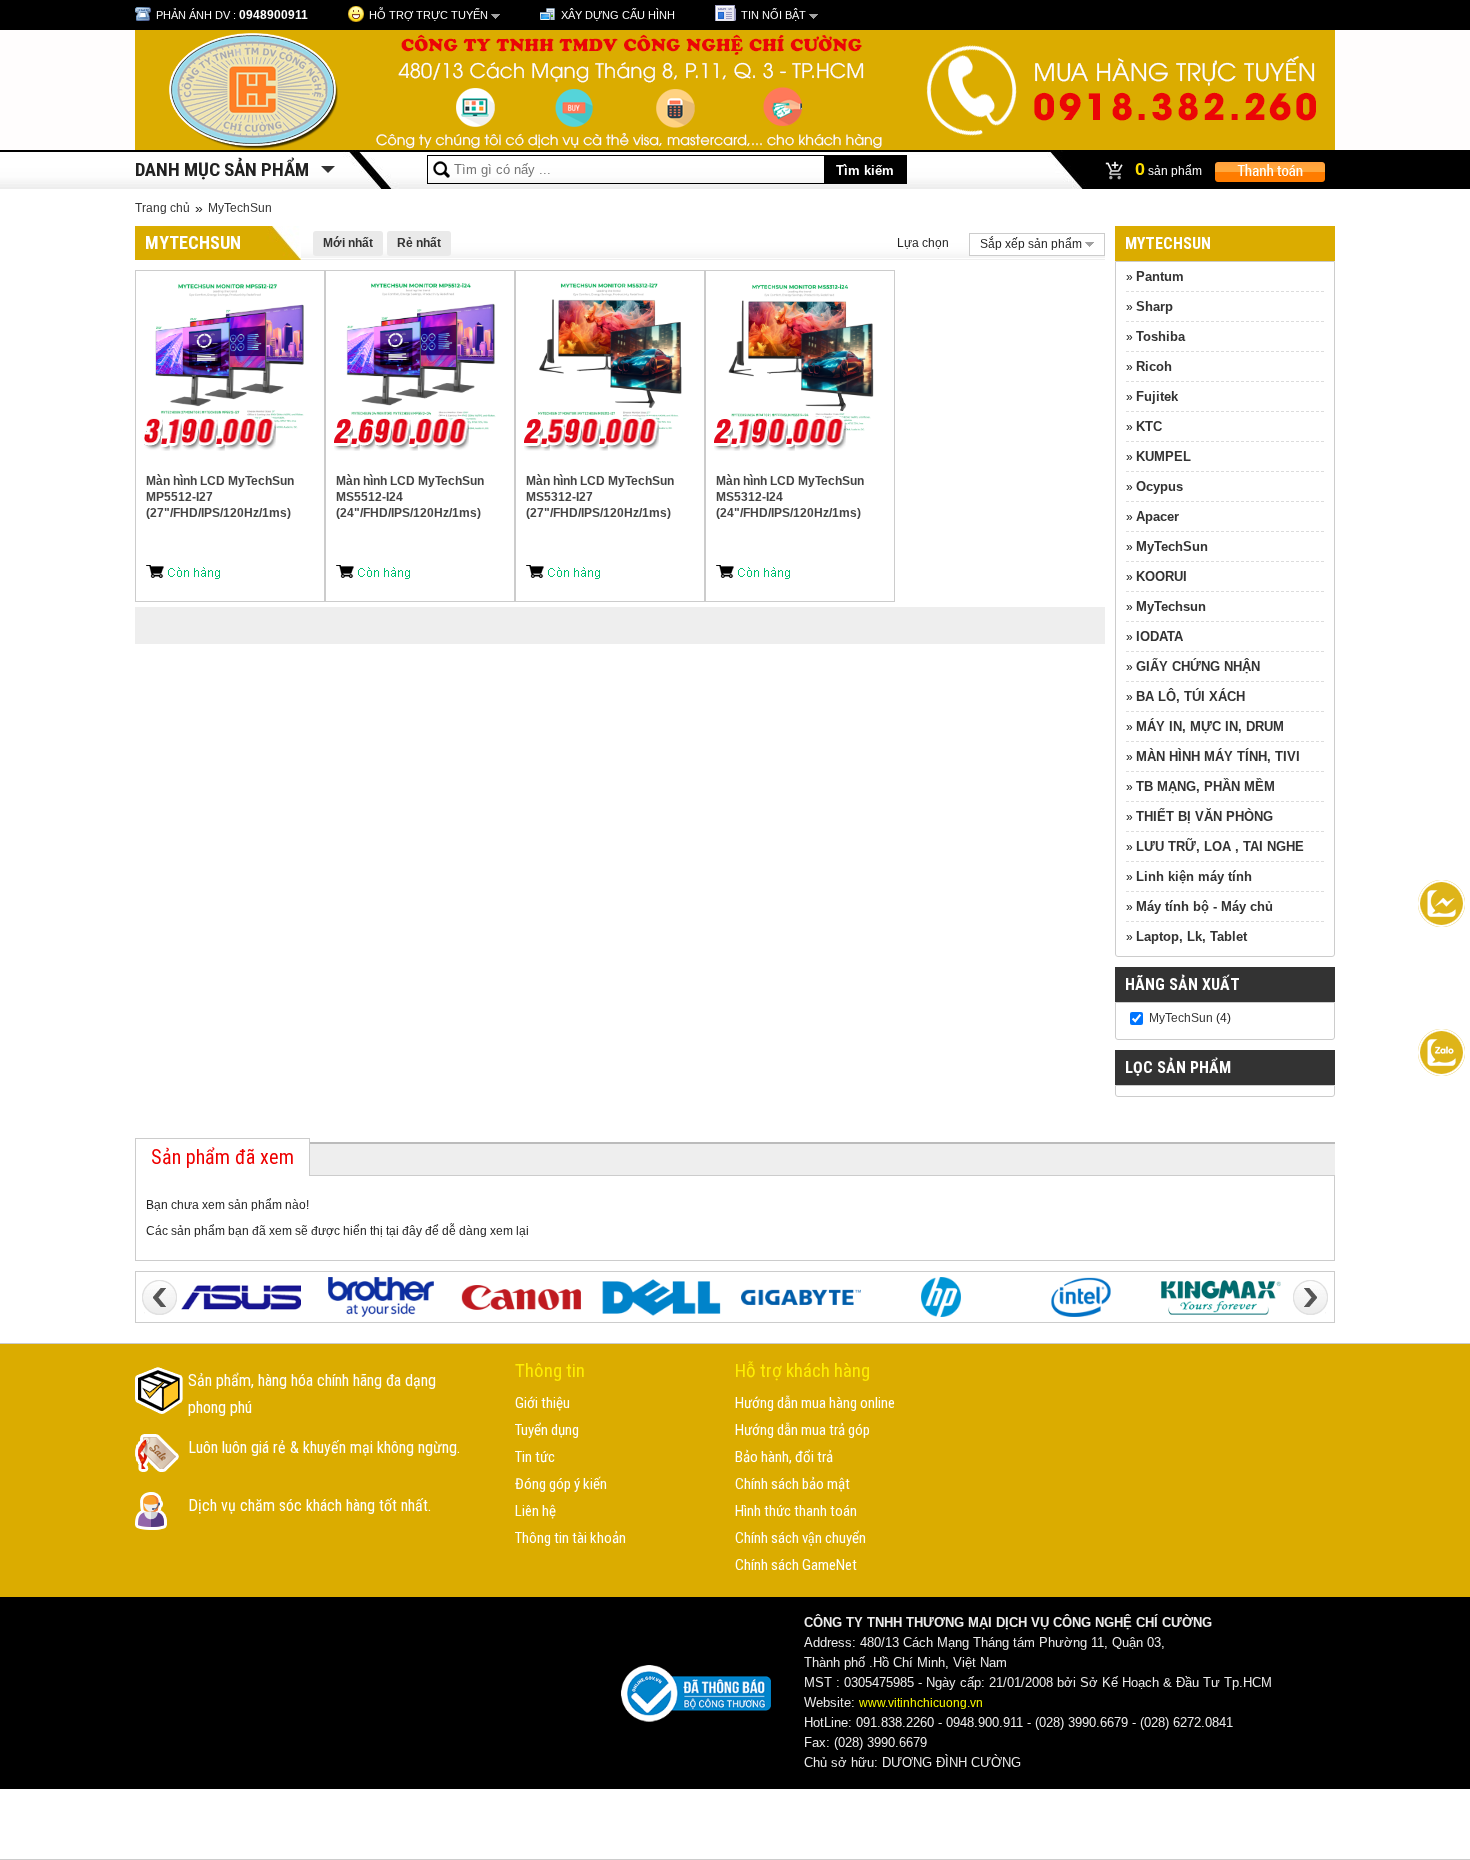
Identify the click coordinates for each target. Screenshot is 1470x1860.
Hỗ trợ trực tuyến (428, 15)
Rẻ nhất (419, 243)
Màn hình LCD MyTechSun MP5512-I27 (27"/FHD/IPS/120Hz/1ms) (220, 497)
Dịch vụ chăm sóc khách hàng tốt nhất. (309, 1505)
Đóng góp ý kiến (561, 1484)
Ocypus (1159, 486)
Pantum (1160, 276)
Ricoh (1154, 366)
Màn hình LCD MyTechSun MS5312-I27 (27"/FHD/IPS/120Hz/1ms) (600, 497)
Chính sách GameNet (796, 1565)
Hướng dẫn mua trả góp (802, 1430)
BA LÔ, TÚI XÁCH (1190, 696)
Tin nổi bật (773, 15)
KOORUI (1161, 576)
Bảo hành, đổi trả (784, 1457)
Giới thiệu (542, 1403)
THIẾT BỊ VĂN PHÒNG (1204, 816)
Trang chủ (162, 208)
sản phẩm (1170, 169)
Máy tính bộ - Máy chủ (1204, 906)
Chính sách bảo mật (792, 1484)
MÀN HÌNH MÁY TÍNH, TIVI (1218, 756)
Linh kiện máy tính (1194, 876)
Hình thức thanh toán (796, 1511)
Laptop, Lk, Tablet (1191, 936)
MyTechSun (240, 208)
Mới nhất (348, 243)
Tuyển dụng (547, 1430)
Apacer (1157, 516)
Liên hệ (535, 1511)
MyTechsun (1171, 606)
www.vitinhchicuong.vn (921, 1703)
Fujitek (1157, 396)
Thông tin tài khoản (570, 1538)
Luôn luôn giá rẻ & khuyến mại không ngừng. (324, 1447)
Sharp (1154, 306)
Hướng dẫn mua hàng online (815, 1403)
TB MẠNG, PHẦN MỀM (1205, 786)
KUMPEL (1163, 456)
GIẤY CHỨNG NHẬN (1198, 666)
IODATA (1159, 636)
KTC (1149, 426)
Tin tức (535, 1457)
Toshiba (1160, 336)
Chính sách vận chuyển (800, 1538)
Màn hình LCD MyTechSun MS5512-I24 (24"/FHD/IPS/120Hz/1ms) (410, 497)
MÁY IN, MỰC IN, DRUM (1210, 726)
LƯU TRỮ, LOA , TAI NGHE (1220, 846)
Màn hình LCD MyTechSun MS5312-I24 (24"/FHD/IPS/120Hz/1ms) (790, 497)
